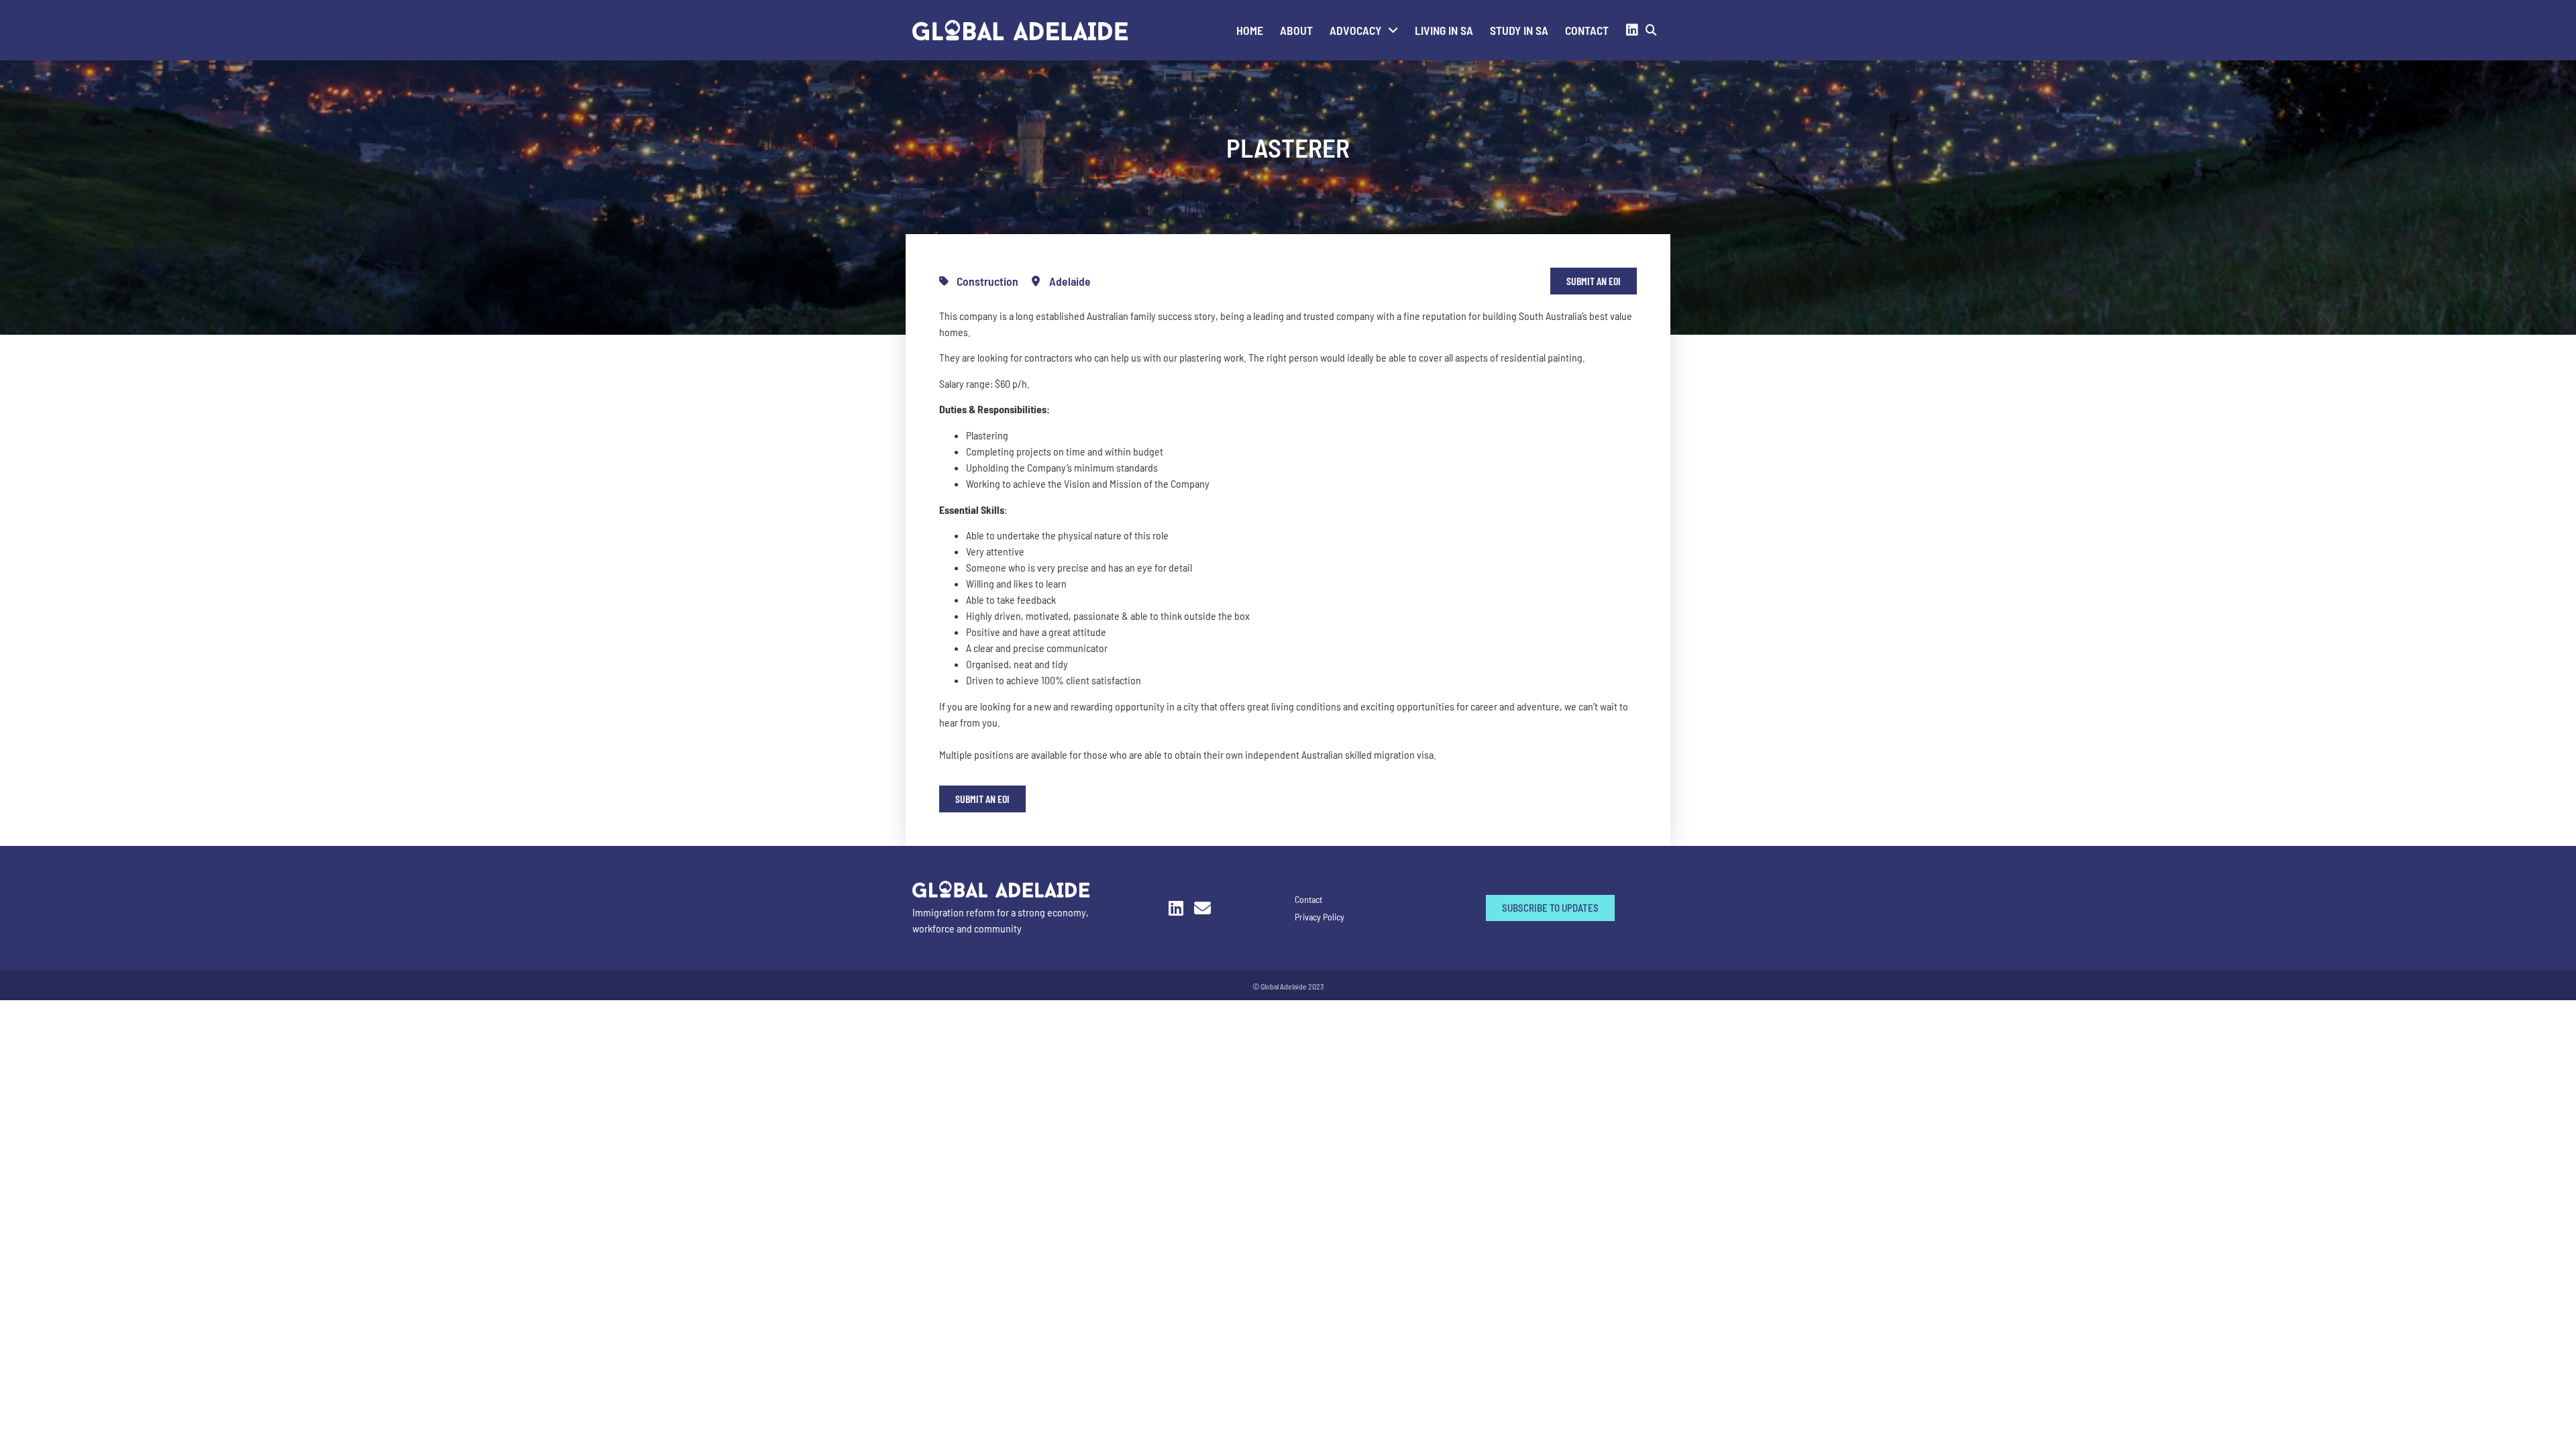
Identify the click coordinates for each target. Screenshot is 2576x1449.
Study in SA (1519, 30)
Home (1250, 30)
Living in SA (1444, 30)
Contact (1587, 30)
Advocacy (1355, 30)
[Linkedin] (1632, 30)
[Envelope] (1202, 908)
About (1296, 30)
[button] (1651, 31)
